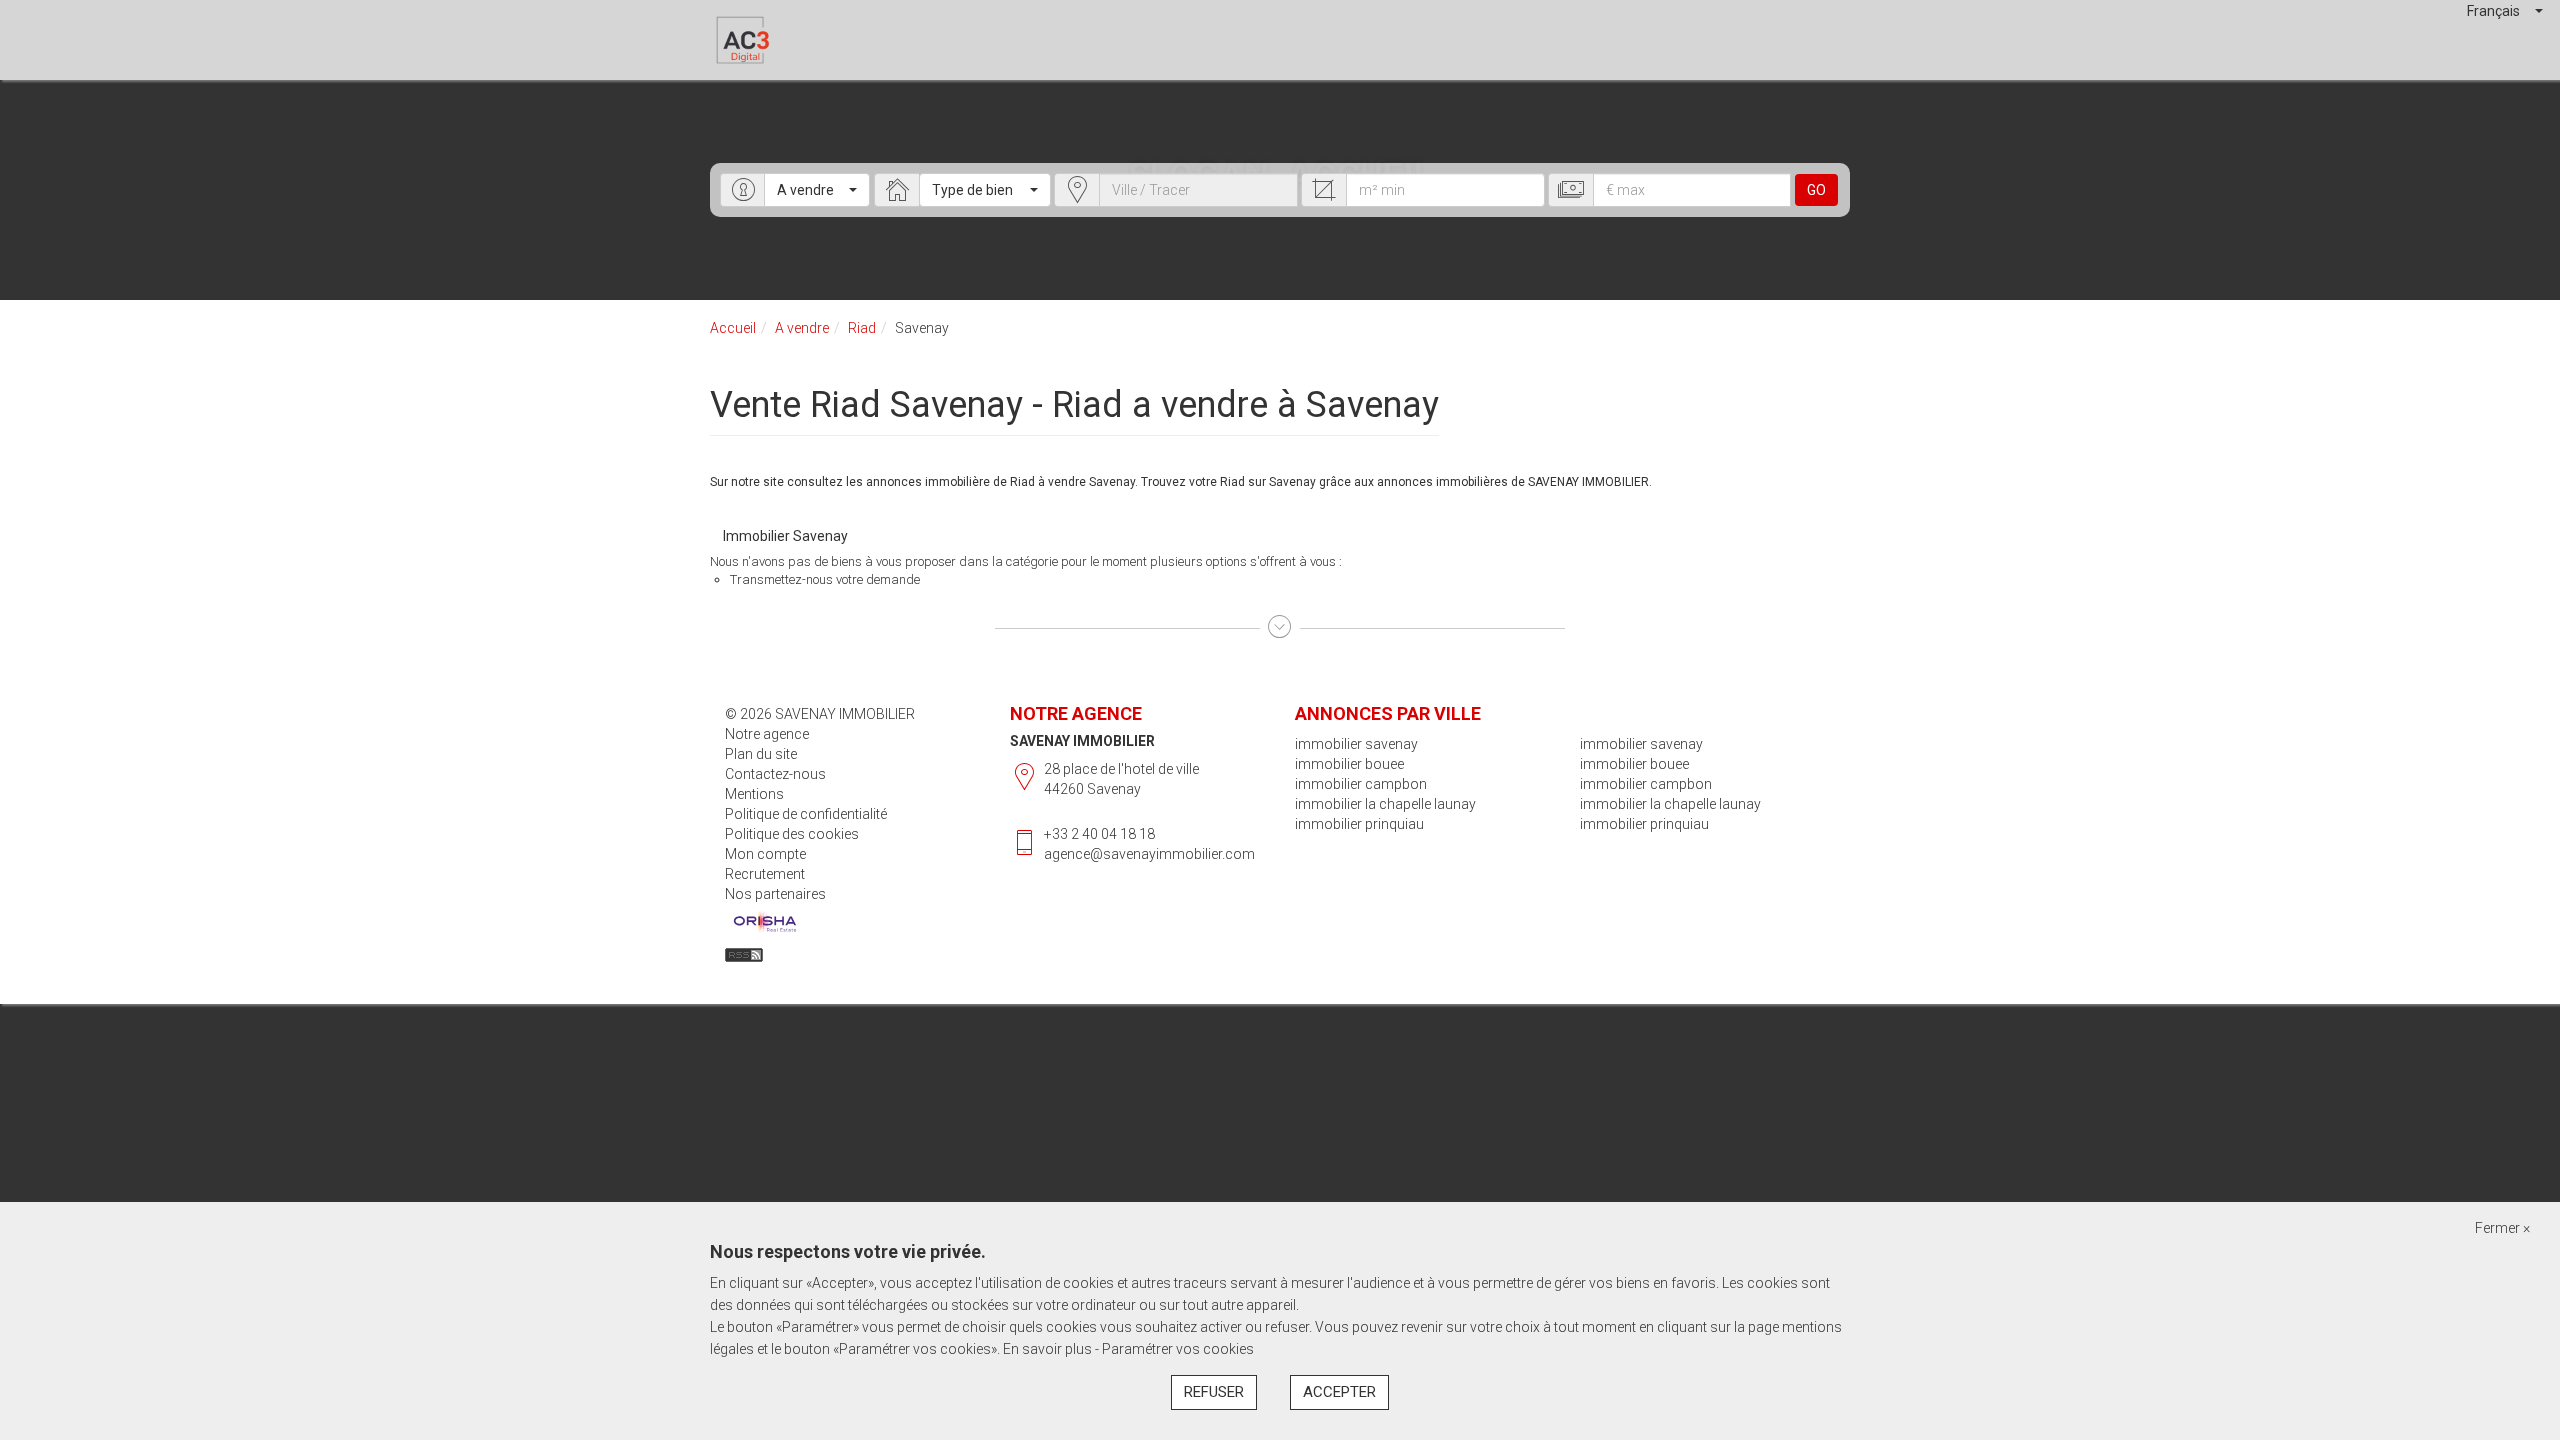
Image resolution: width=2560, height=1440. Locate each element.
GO (1816, 190)
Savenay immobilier (1082, 741)
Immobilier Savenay (785, 536)
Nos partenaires (775, 894)
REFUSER (1214, 1392)
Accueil (733, 328)
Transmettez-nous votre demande (825, 579)
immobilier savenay (1356, 744)
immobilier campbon (1361, 784)
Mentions (754, 794)
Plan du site (761, 754)
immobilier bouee (1349, 764)
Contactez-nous (775, 774)
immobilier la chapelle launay (1385, 804)
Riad (862, 328)
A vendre (802, 328)
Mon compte (765, 854)
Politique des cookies (792, 834)
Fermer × (2502, 1228)
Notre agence (767, 734)
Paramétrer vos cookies (1178, 1349)
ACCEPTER (1339, 1392)
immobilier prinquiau (1359, 824)
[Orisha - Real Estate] (765, 922)
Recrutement (765, 874)
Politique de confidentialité (806, 814)
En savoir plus (1049, 1349)
